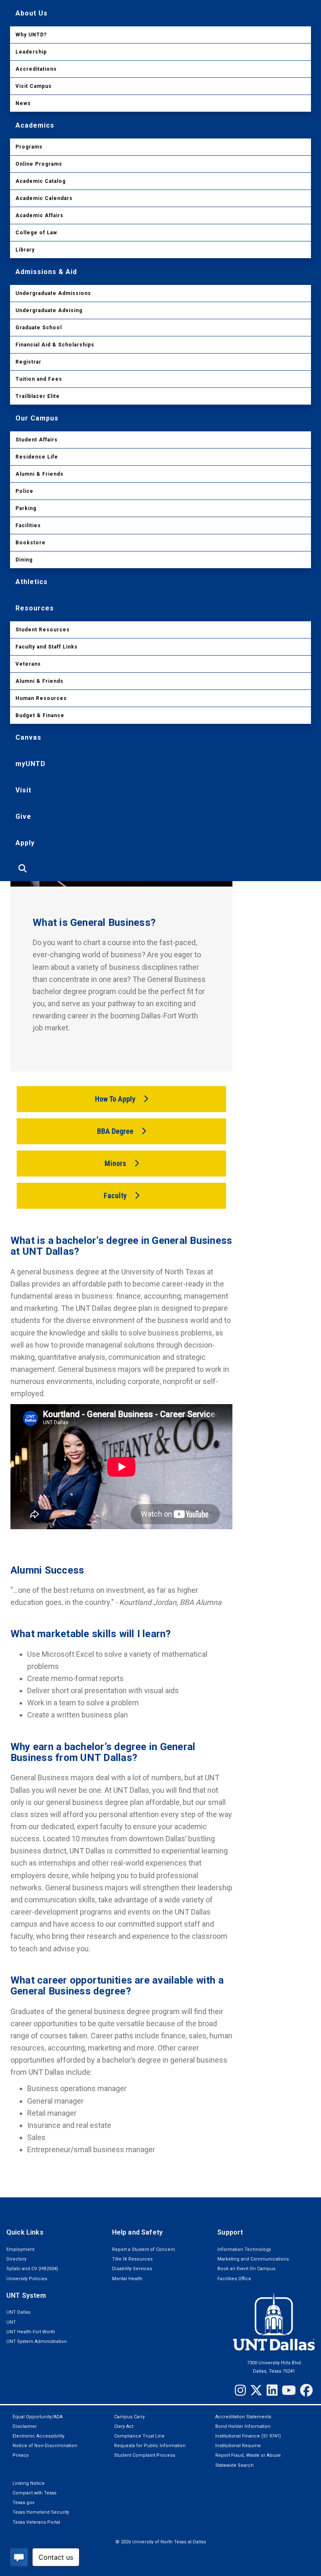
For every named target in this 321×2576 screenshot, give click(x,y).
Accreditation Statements (243, 2417)
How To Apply (115, 1099)
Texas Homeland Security (41, 2512)
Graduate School (39, 328)
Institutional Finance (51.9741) (248, 2436)
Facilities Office (234, 2279)
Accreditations (36, 69)
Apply (25, 843)
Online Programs (39, 164)
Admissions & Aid (46, 272)
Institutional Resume (238, 2446)
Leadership (31, 52)
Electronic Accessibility (38, 2436)
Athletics (32, 582)
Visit (23, 790)
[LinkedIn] (272, 2390)
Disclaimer (25, 2426)
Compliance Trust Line (139, 2436)
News (23, 103)
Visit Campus (34, 86)
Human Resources (41, 698)
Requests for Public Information (150, 2446)
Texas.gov (23, 2503)
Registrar (28, 362)
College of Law (36, 233)
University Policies (27, 2279)
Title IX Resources (132, 2259)
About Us (32, 13)
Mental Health (127, 2279)
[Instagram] (240, 2390)
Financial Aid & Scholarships (55, 345)
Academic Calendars (44, 198)
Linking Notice (29, 2483)
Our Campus (37, 418)
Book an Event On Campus (246, 2269)
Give (23, 816)
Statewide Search (234, 2465)
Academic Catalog (41, 181)
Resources (35, 608)
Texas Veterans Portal (36, 2522)
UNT (11, 2322)
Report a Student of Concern (144, 2249)
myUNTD (31, 764)
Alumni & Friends (39, 474)
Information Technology (244, 2249)
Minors (115, 1163)
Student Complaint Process (145, 2455)
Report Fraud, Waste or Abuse (248, 2455)
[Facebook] (306, 2390)
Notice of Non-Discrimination (45, 2446)
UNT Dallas (18, 2312)
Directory (16, 2259)
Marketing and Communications (253, 2259)
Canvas (28, 737)
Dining (24, 560)
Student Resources (43, 630)
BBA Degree (115, 1131)
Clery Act (124, 2426)
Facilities (28, 525)
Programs (29, 147)
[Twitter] (256, 2390)
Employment (20, 2249)
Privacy (20, 2455)
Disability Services (132, 2269)
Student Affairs (37, 440)
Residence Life (37, 457)
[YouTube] (289, 2390)
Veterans (28, 664)
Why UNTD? (31, 35)
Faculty (115, 1196)
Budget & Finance (40, 715)
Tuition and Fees (39, 379)
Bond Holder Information (243, 2426)
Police (24, 491)
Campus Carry (129, 2417)
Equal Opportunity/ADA (38, 2417)
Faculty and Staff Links (47, 647)
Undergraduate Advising (49, 310)
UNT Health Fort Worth (31, 2332)
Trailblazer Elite (38, 396)
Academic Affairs (39, 215)
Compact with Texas (34, 2493)
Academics (35, 125)
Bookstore (31, 543)
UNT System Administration (37, 2341)
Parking (26, 508)
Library (25, 250)
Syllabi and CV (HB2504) (32, 2269)
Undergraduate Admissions (53, 293)
